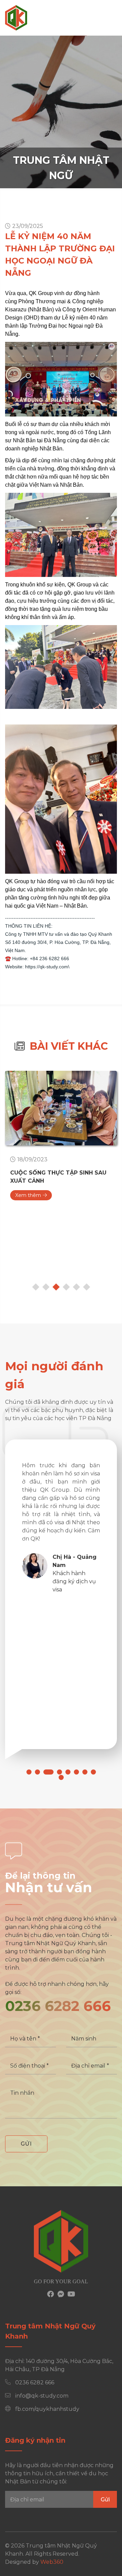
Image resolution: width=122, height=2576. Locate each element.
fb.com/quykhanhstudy (47, 2409)
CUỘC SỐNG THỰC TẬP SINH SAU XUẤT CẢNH (58, 1177)
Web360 (52, 2562)
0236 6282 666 (58, 2006)
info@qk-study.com (42, 2396)
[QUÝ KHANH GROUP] (16, 18)
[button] (29, 1772)
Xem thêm (28, 1195)
